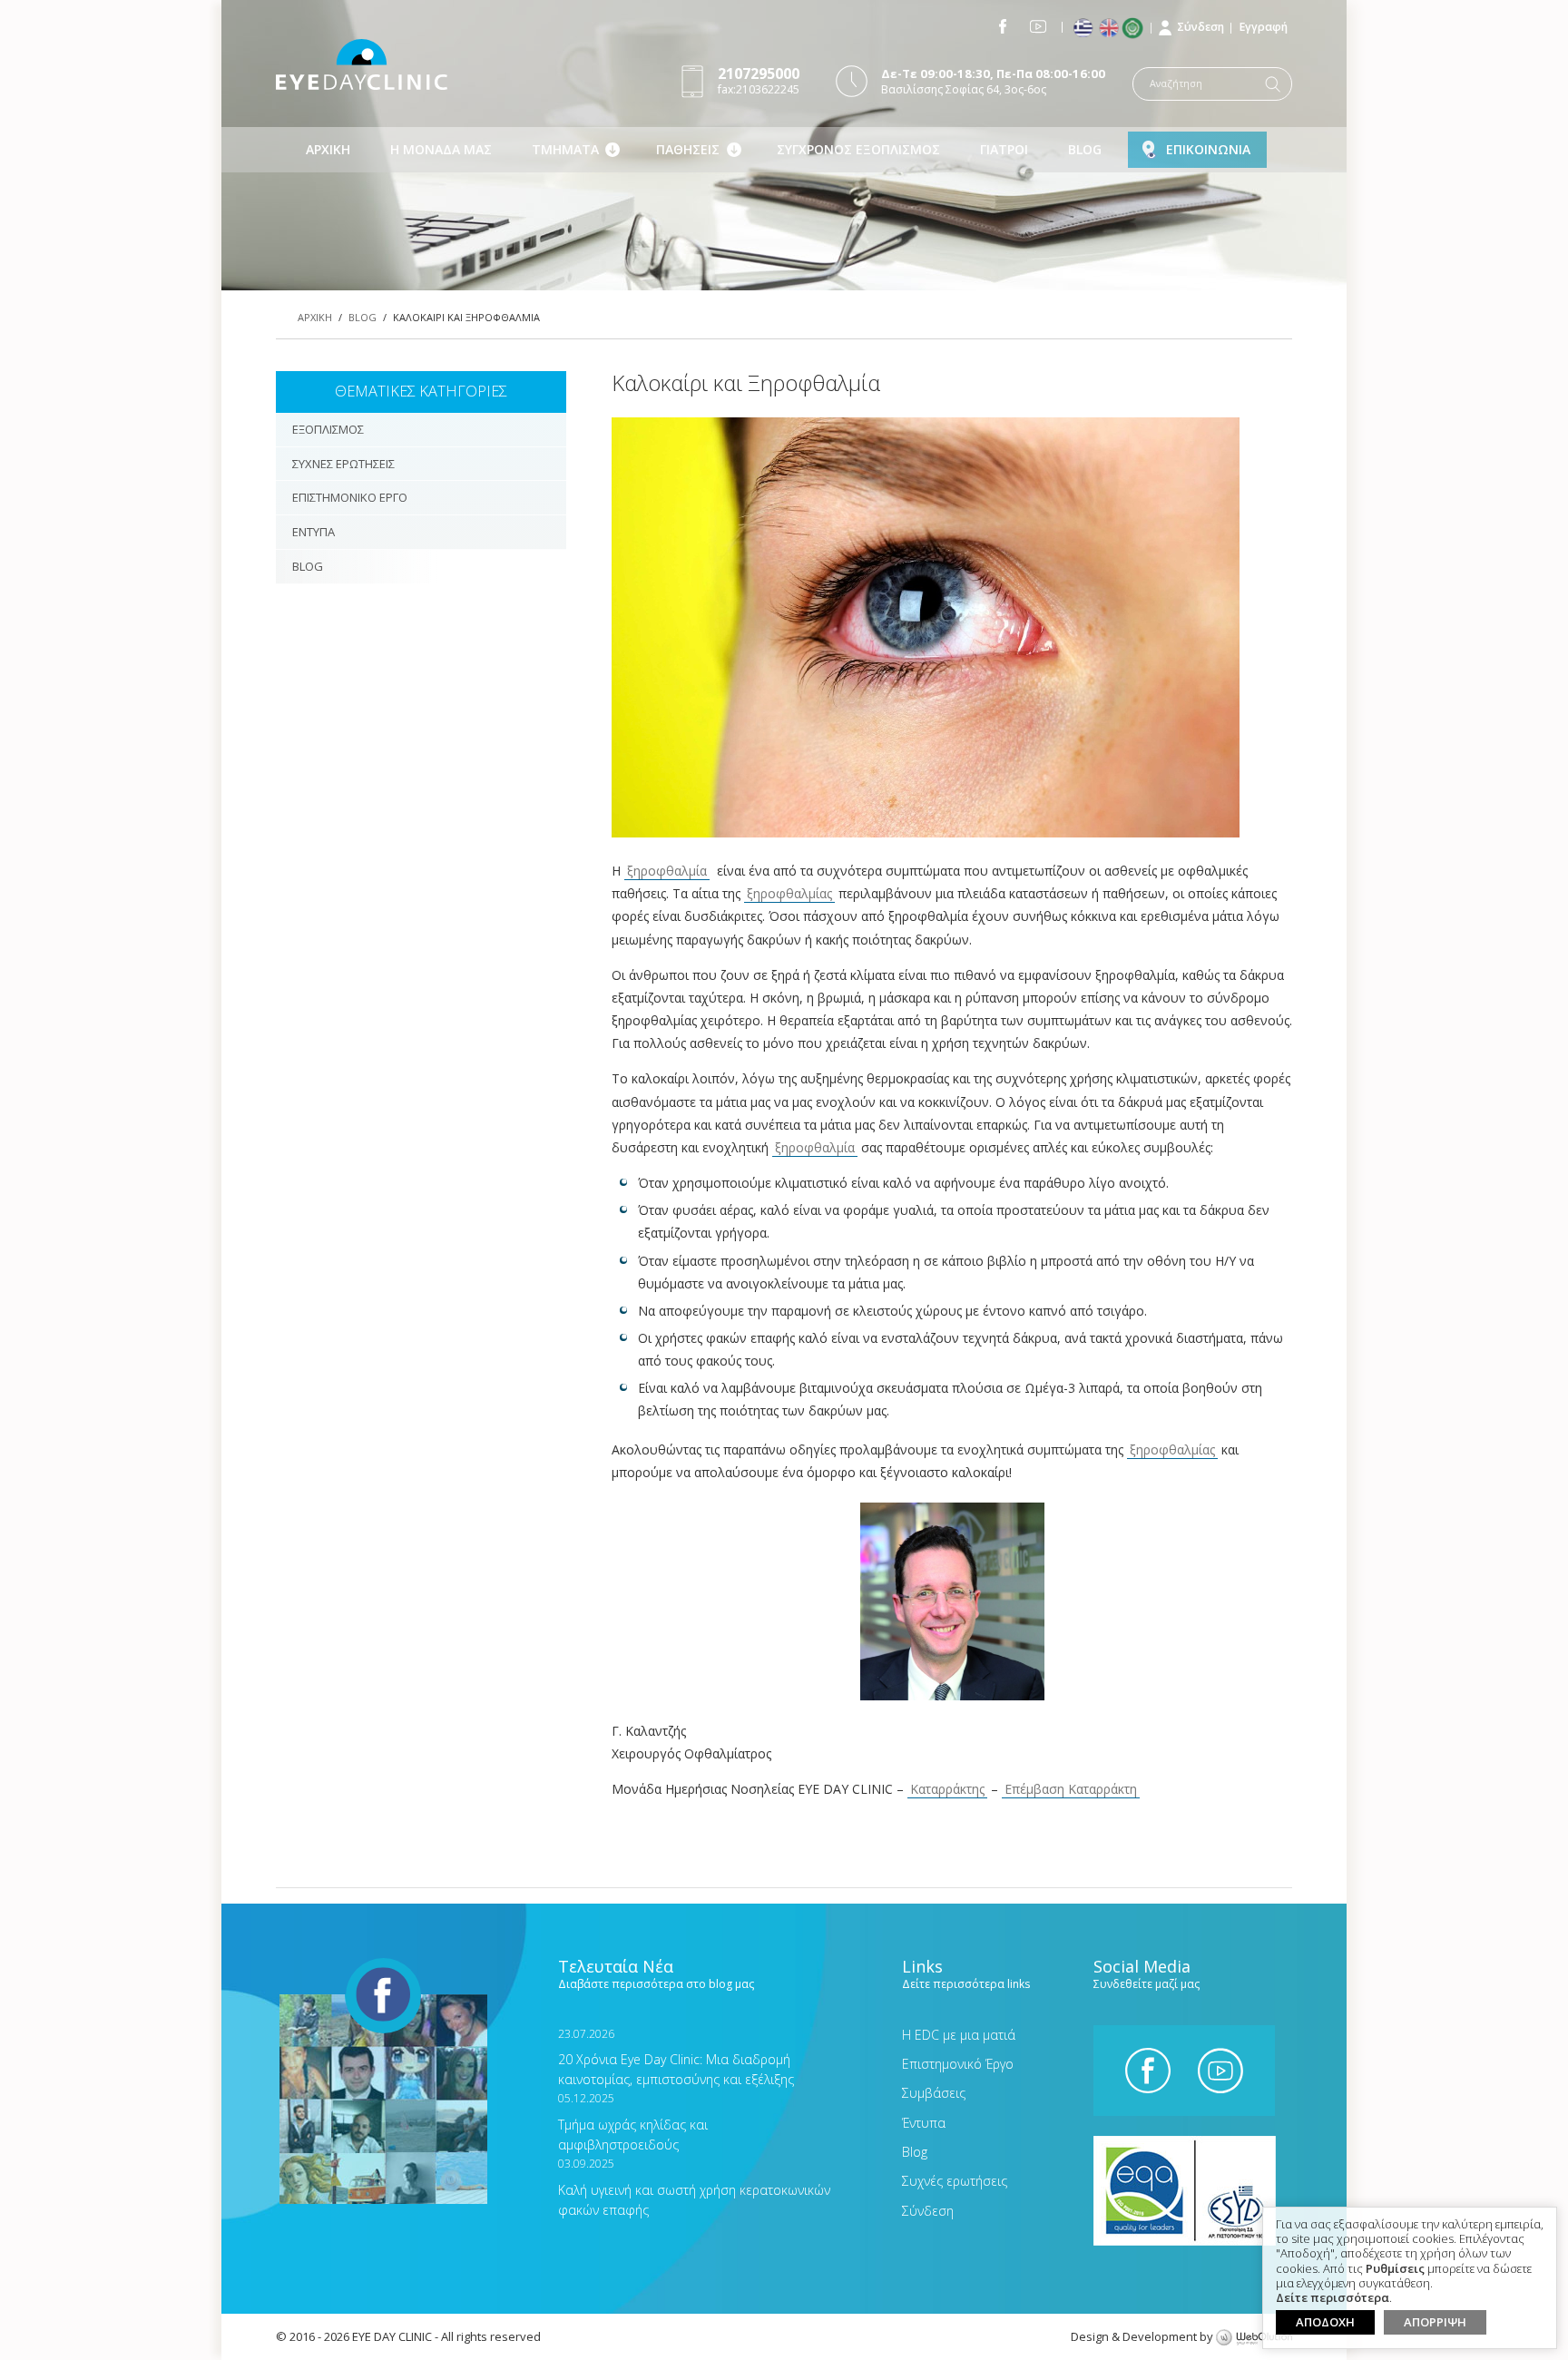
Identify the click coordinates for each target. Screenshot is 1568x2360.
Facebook (1003, 26)
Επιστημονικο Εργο (350, 497)
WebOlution (1254, 2338)
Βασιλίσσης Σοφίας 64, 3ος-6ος (993, 81)
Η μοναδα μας (441, 149)
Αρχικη (328, 149)
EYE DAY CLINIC (362, 64)
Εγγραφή (1264, 27)
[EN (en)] (1110, 29)
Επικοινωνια (1208, 149)
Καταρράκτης (947, 1789)
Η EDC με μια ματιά (959, 2035)
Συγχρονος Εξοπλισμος (858, 149)
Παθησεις (688, 149)
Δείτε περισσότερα (1333, 2298)
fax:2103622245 (759, 80)
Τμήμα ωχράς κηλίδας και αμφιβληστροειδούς (633, 2122)
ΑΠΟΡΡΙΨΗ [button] (1435, 2322)
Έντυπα (924, 2123)
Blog (1085, 149)
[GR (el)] (1085, 29)
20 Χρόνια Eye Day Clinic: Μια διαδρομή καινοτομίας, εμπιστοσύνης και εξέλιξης (676, 2057)
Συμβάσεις (934, 2093)
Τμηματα (565, 149)
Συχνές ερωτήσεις (955, 2181)
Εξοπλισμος (328, 429)
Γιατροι (1004, 149)
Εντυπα (314, 532)
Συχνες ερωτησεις (343, 464)
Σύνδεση (1200, 27)
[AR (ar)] (1137, 28)
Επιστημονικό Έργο (958, 2064)
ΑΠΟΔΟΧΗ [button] (1325, 2322)
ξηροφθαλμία (667, 871)
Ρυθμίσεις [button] (1395, 2269)
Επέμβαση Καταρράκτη (1071, 1789)
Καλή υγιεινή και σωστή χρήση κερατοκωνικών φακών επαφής (694, 2187)
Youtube (1038, 26)
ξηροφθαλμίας (789, 893)
